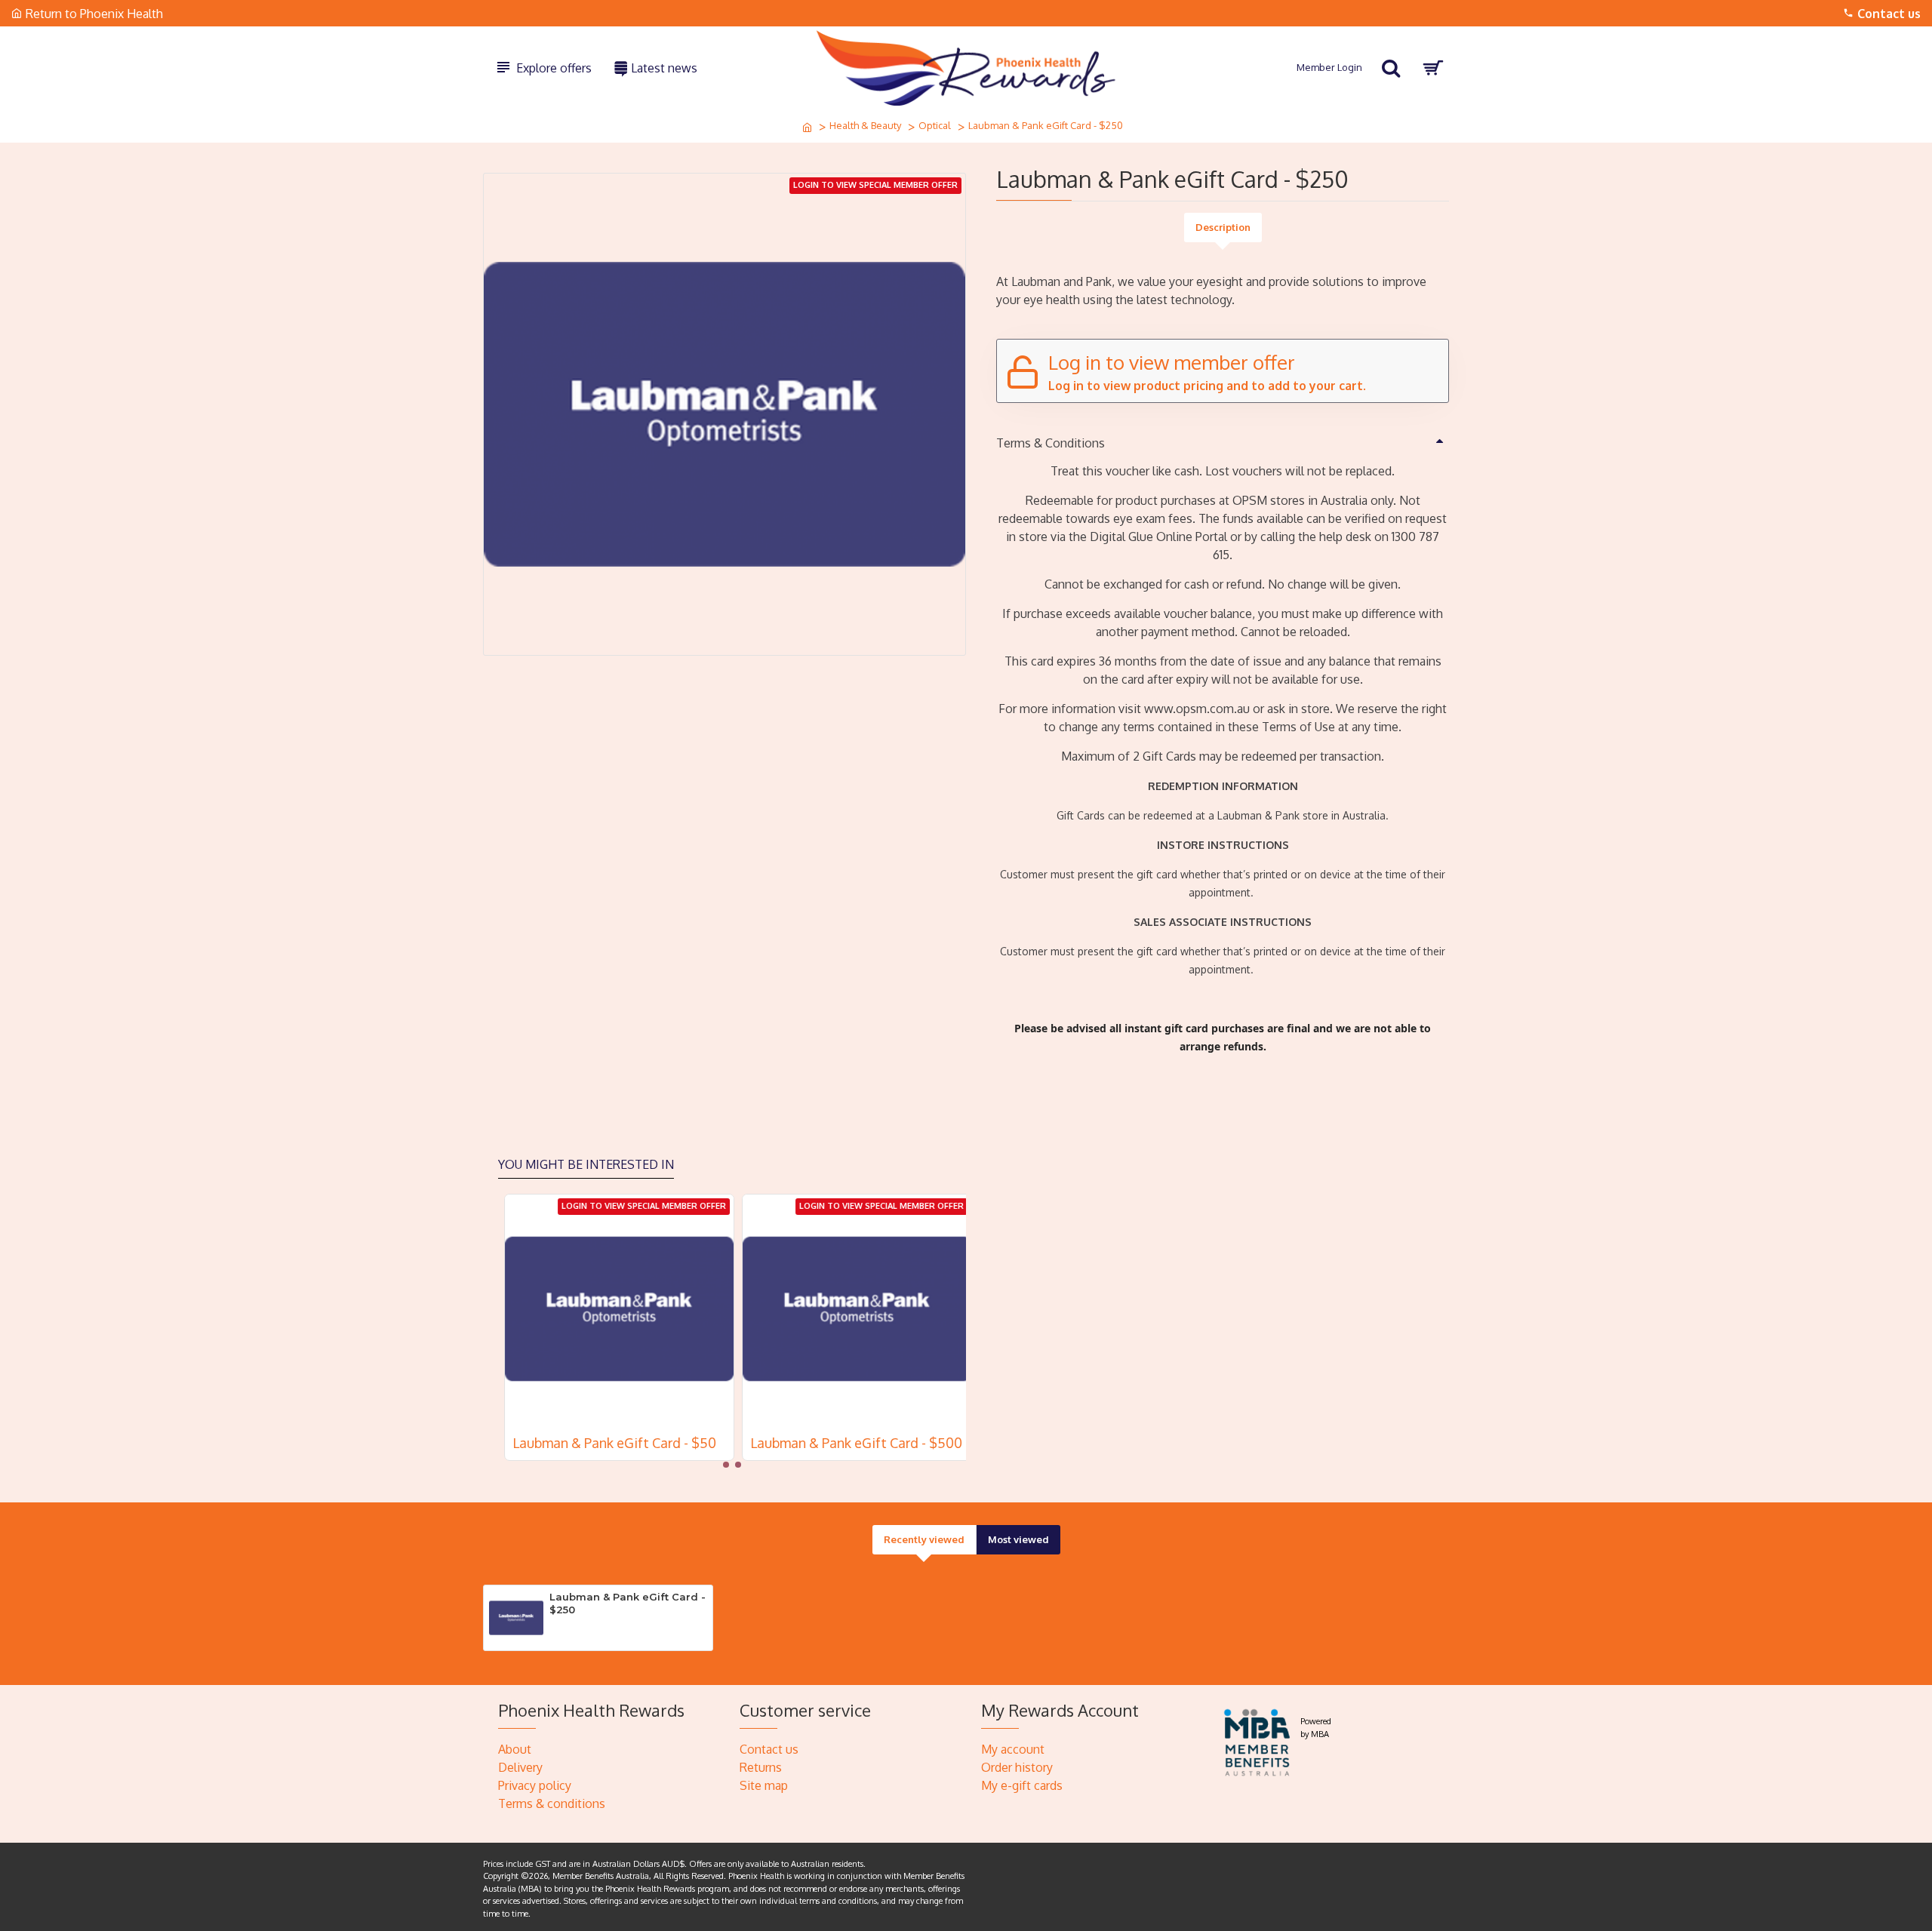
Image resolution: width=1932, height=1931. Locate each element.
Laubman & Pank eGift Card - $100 (611, 1443)
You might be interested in (586, 1164)
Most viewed (1018, 1539)
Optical (935, 125)
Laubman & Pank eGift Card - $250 (628, 1603)
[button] (726, 1465)
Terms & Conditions (1051, 443)
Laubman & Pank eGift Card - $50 (846, 1443)
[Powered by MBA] (1258, 1740)
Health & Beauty (865, 125)
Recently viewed (924, 1539)
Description (1223, 227)
